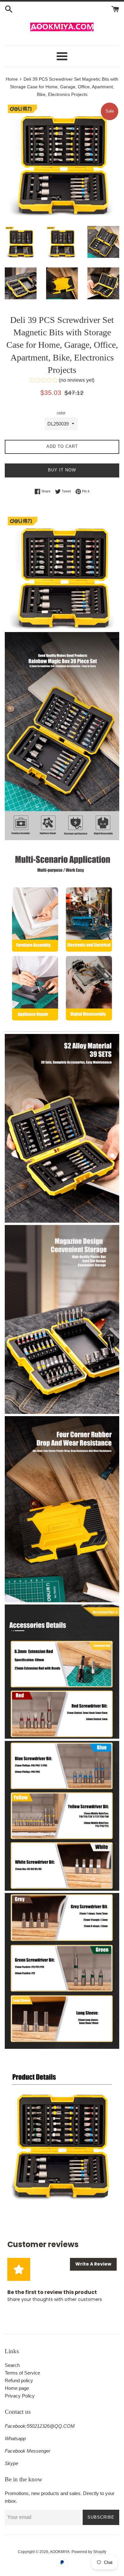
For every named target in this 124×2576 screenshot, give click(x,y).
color (61, 413)
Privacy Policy (20, 2396)
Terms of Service (22, 2373)
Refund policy (19, 2380)
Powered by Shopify (89, 2552)
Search (12, 2365)
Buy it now (62, 470)
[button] (62, 381)
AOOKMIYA (60, 2552)
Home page (17, 2388)
